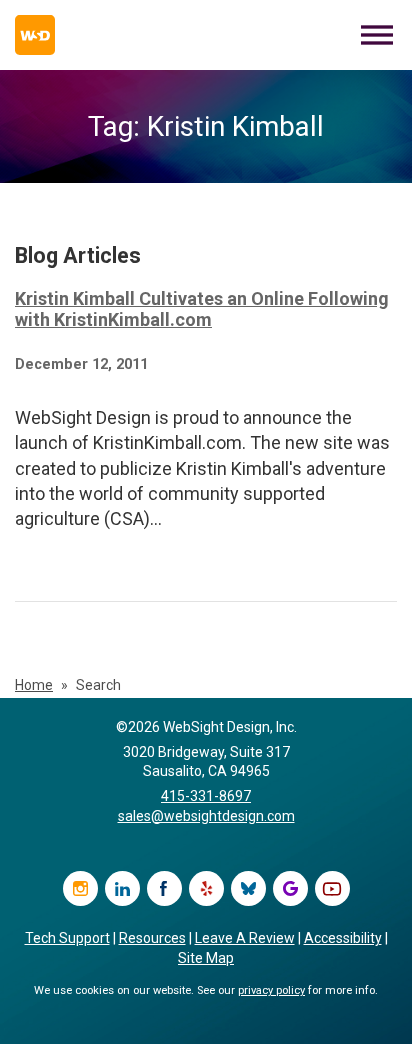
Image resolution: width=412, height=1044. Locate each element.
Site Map (206, 958)
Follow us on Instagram (80, 888)
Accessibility (343, 938)
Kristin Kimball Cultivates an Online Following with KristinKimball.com (202, 309)
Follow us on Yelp (206, 888)
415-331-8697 (206, 796)
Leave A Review (245, 938)
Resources (152, 938)
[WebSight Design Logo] (35, 35)
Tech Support (67, 938)
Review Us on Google (290, 888)
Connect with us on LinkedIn (122, 888)
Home (34, 685)
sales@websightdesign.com (206, 816)
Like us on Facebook (164, 888)
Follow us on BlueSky (248, 888)
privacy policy (271, 990)
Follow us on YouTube (332, 888)
